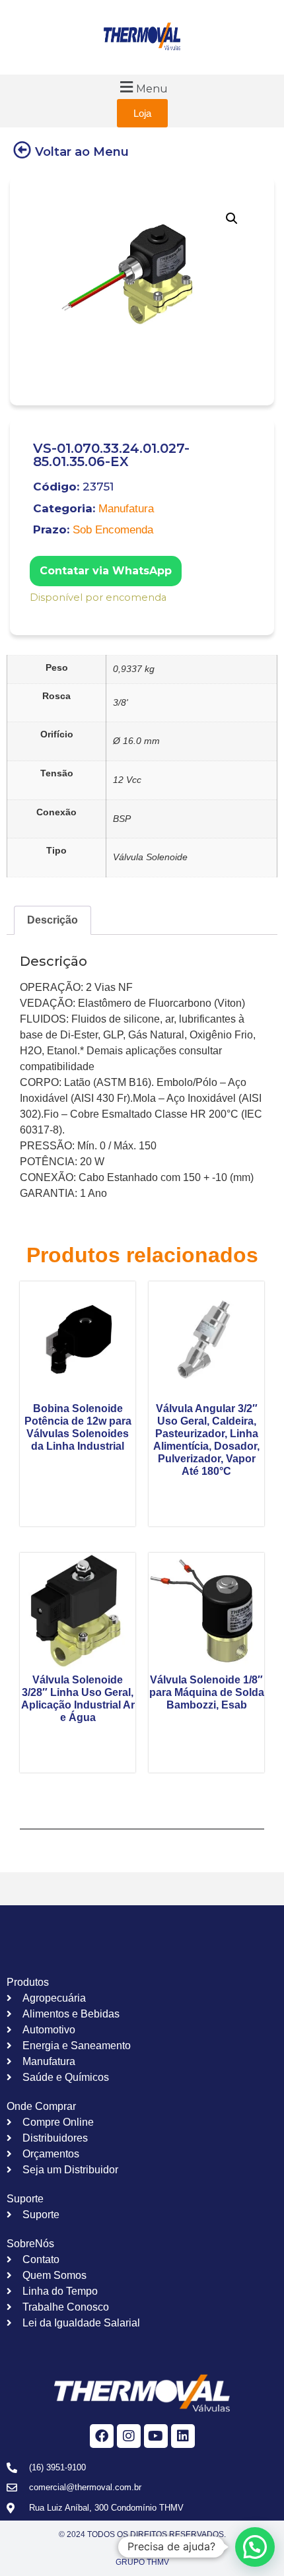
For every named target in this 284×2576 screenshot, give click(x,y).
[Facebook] (102, 2436)
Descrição (53, 920)
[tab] (53, 920)
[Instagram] (129, 2436)
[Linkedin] (183, 2436)
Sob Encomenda (113, 530)
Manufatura (126, 509)
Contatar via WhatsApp (106, 571)
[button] (142, 87)
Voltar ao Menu (82, 152)
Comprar (39, 615)
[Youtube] (156, 2436)
